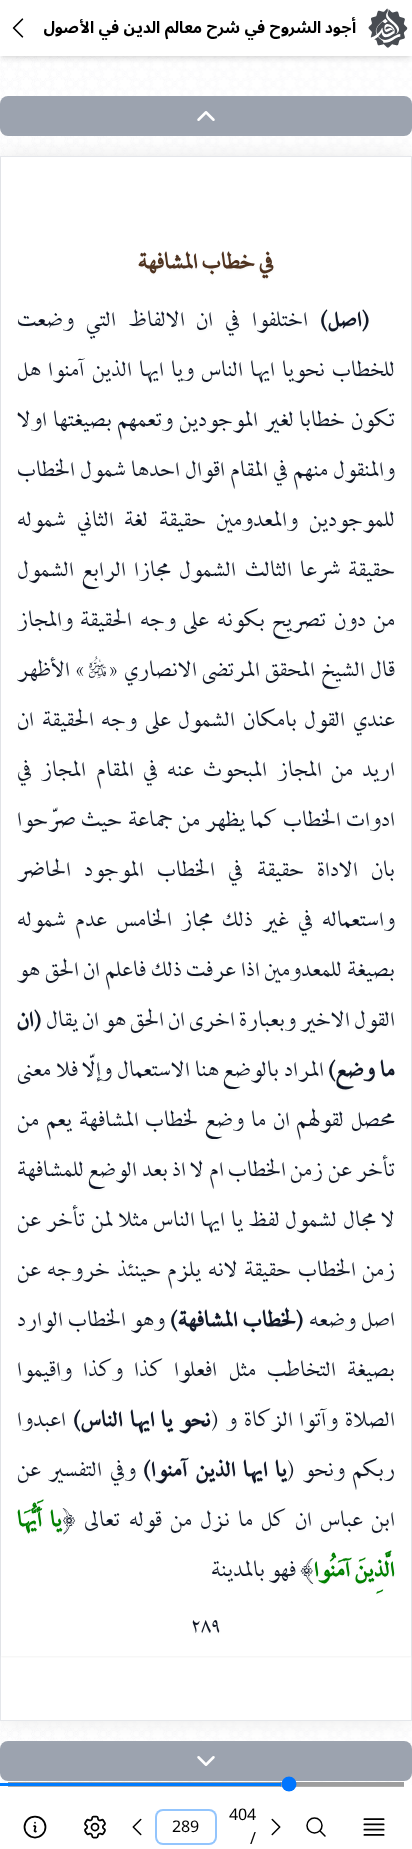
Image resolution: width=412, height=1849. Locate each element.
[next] (206, 1761)
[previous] (137, 1827)
